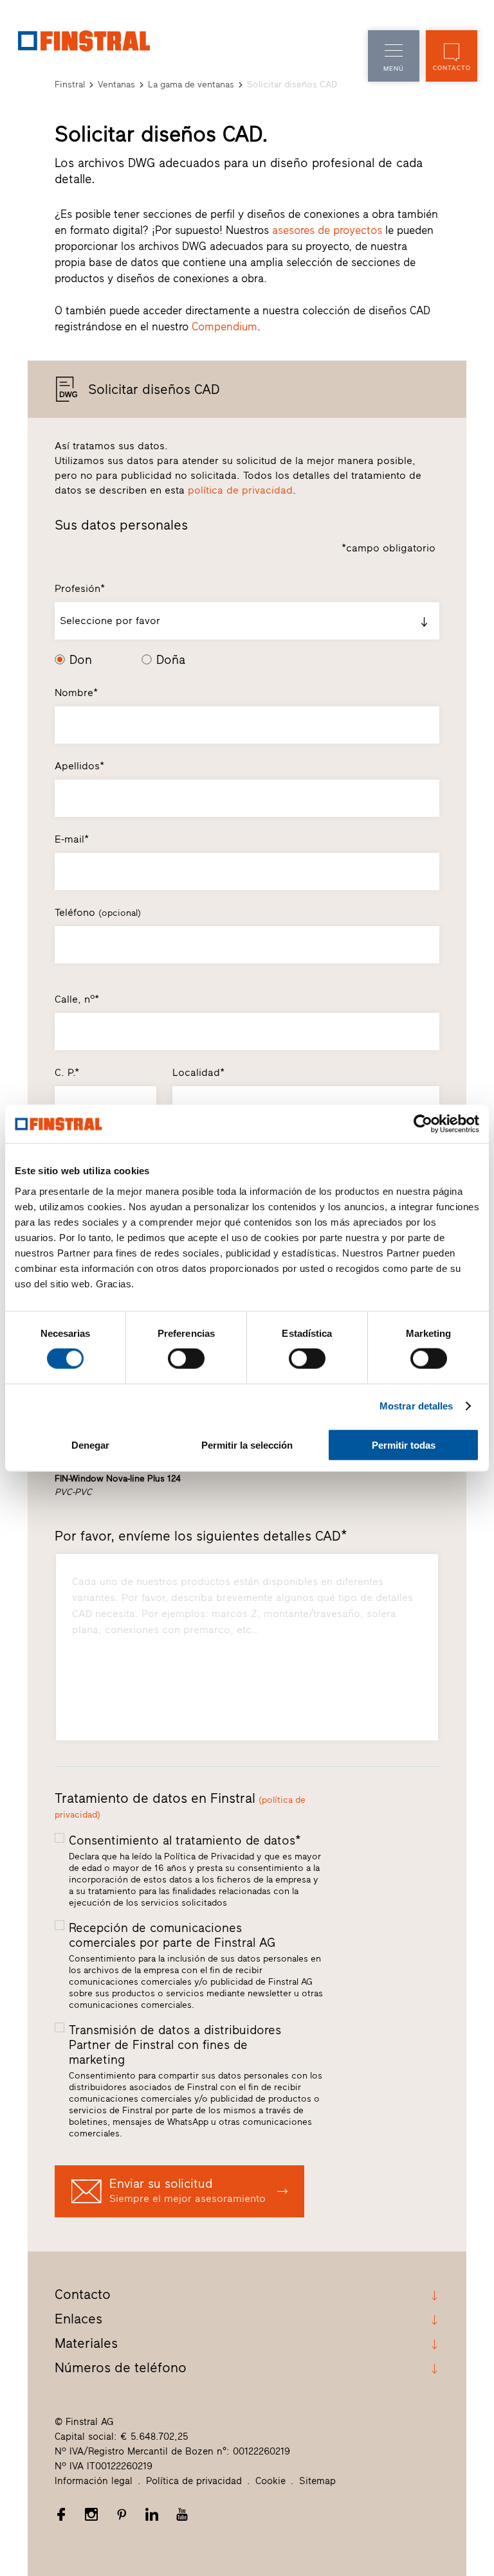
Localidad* (198, 1072)
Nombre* (76, 693)
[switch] (186, 1359)
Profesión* (80, 588)
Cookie (270, 2481)
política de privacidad (240, 490)
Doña (171, 660)
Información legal (94, 2481)
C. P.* (67, 1072)
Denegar (90, 1445)
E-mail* (72, 839)
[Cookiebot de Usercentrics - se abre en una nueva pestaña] (423, 1124)
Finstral (70, 85)
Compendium (224, 326)
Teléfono (98, 912)
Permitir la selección (247, 1445)
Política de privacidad (194, 2481)
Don (81, 660)
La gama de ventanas (191, 85)
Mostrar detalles (416, 1406)
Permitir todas (404, 1445)
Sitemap (317, 2481)
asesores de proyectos (327, 230)
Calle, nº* (77, 999)
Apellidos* (79, 766)
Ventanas (116, 85)
